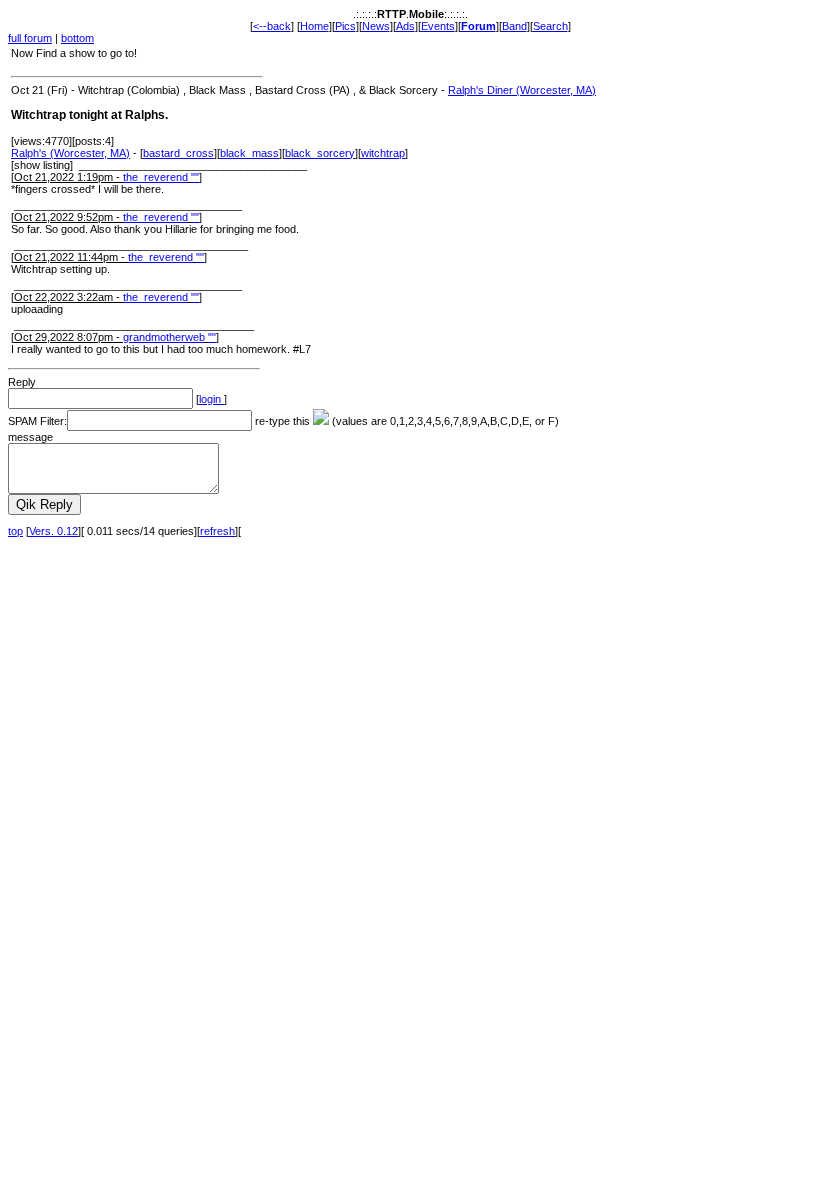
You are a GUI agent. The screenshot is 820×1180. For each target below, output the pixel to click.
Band (514, 26)
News (376, 26)
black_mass (249, 153)
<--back (272, 26)
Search (550, 26)
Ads (405, 26)
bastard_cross (178, 153)
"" (195, 177)
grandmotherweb (164, 337)
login (211, 399)
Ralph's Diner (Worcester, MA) (522, 90)
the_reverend (155, 177)
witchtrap (383, 153)
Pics (345, 26)
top (15, 531)
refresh (217, 531)
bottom (77, 38)
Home (314, 26)
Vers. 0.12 (53, 531)
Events (438, 26)
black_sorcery (320, 153)
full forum (30, 38)
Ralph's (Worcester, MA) (70, 153)
